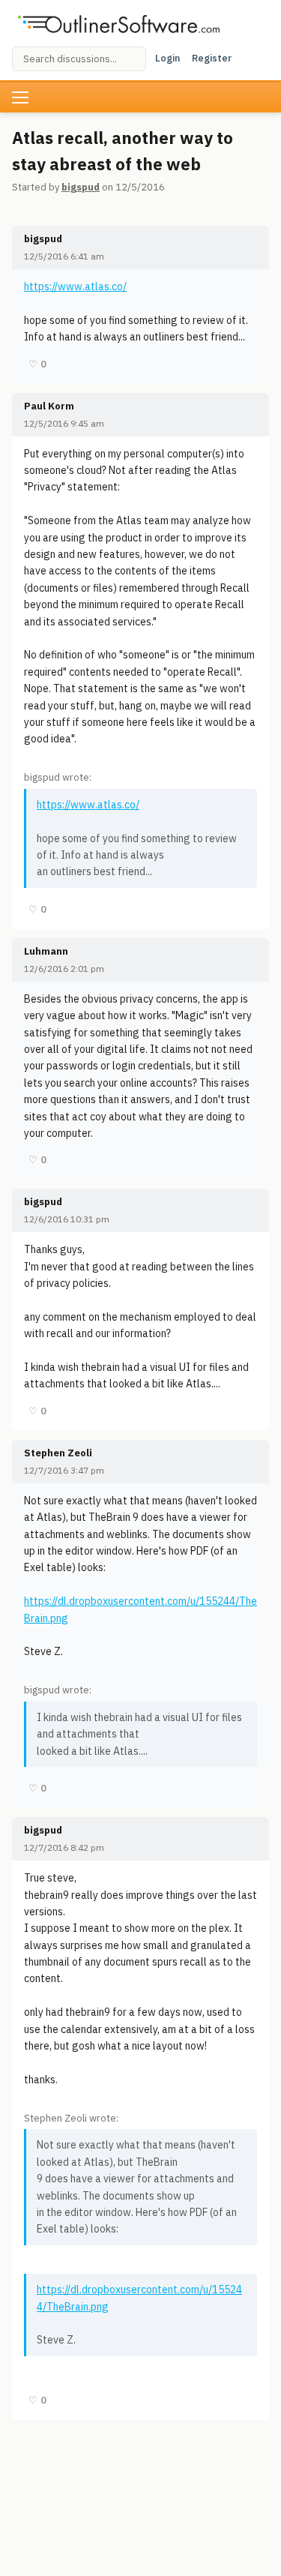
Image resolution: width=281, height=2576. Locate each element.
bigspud (81, 187)
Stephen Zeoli (58, 1453)
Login (167, 58)
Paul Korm (49, 406)
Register (212, 58)
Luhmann (46, 951)
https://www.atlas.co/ (75, 286)
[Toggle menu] (20, 97)
